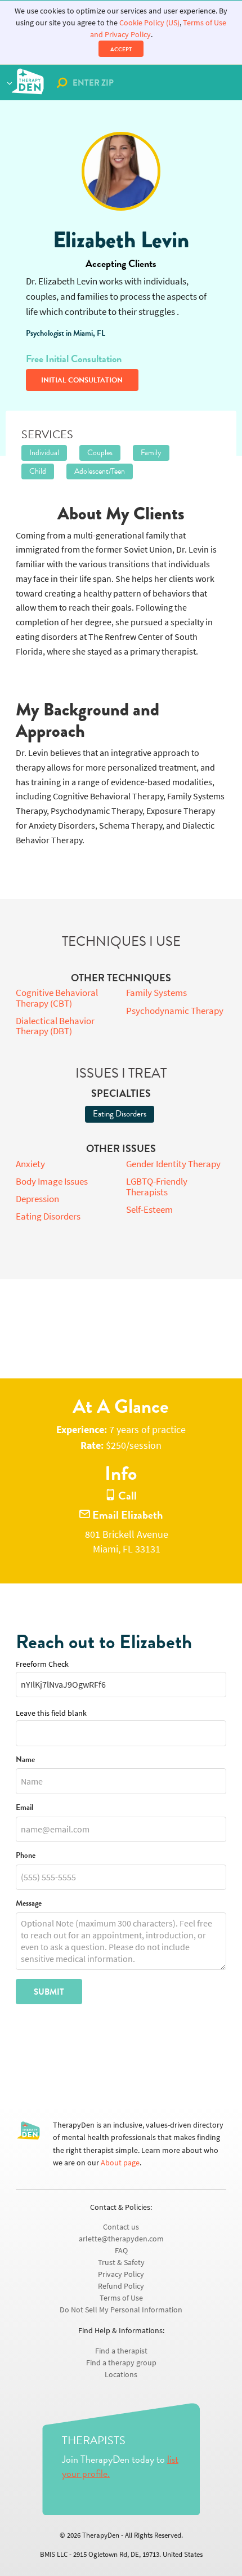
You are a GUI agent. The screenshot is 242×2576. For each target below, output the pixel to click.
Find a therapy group (121, 2363)
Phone (26, 1856)
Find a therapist (121, 2351)
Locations (121, 2375)
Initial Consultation (82, 380)
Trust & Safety (121, 2263)
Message (29, 1904)
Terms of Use (121, 2298)
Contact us (121, 2227)
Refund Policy (121, 2286)
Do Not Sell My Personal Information (121, 2310)
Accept (121, 49)
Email (24, 1808)
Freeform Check (42, 1664)
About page (120, 2163)
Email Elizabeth (126, 1515)
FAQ (121, 2251)
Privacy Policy (121, 2274)
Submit (49, 1992)
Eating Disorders (120, 1114)
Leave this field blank (51, 1713)
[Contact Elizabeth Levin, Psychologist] (121, 171)
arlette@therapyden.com (121, 2239)
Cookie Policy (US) (149, 23)
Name (25, 1760)
